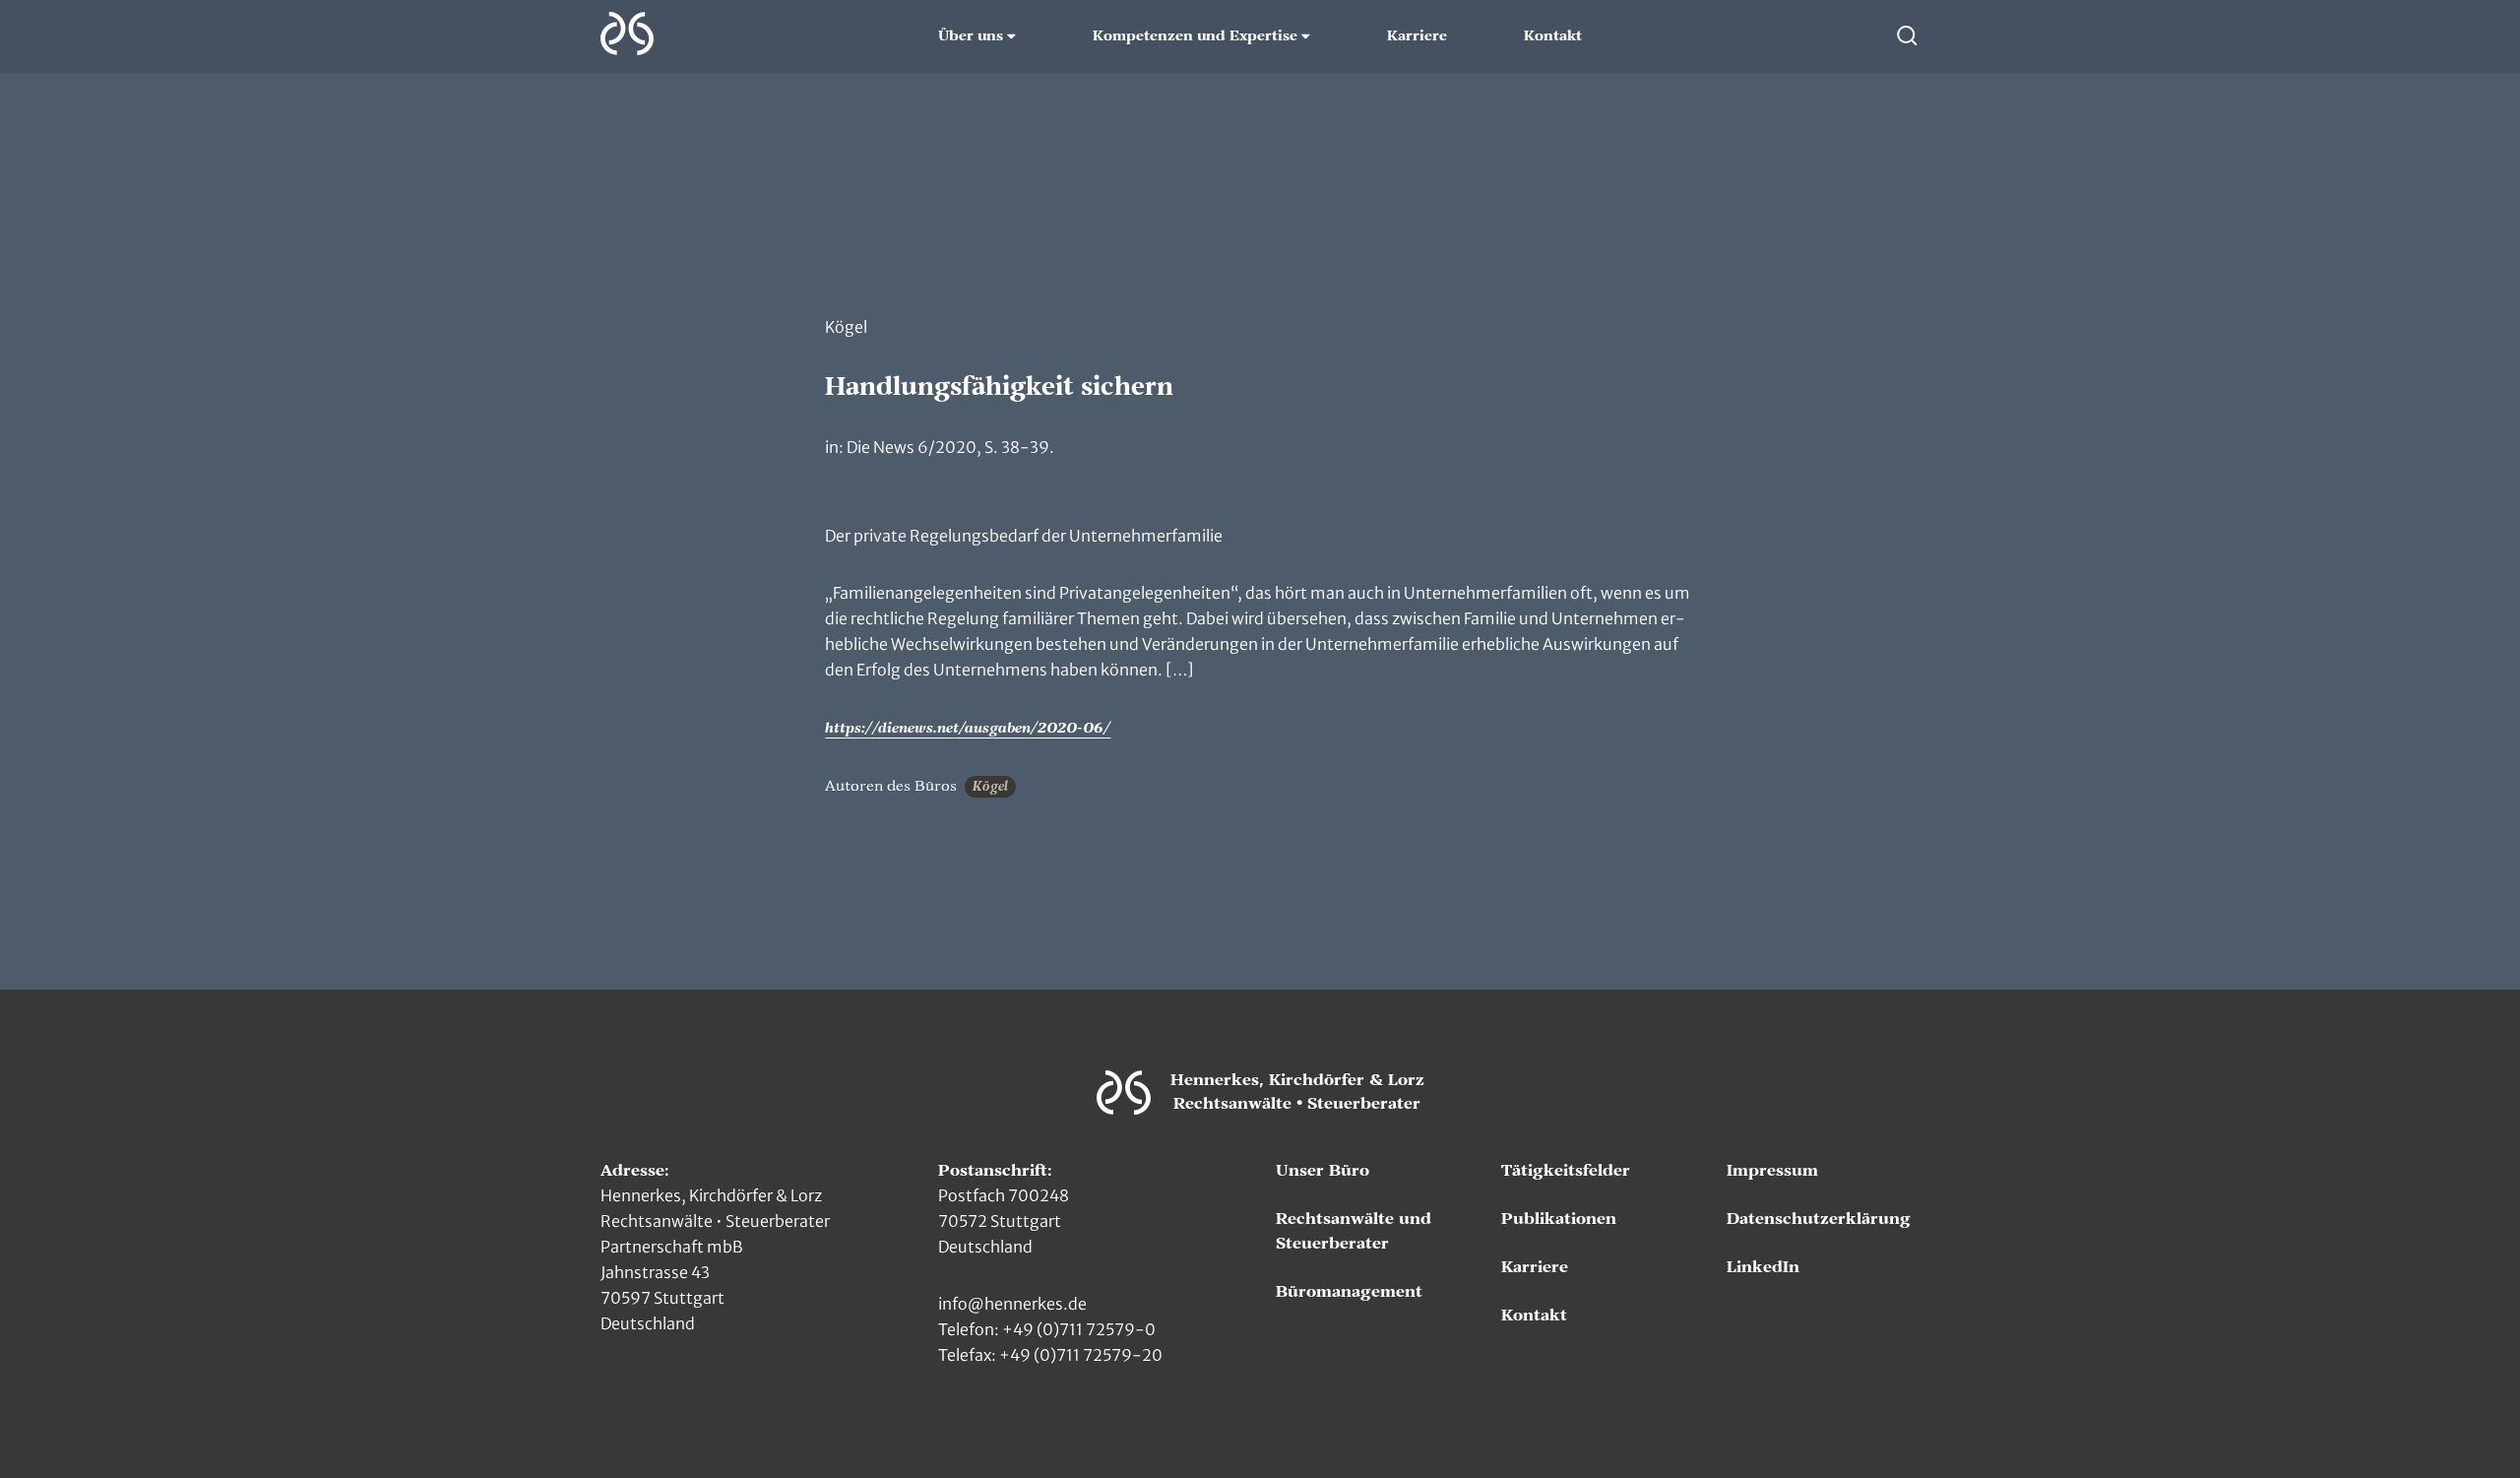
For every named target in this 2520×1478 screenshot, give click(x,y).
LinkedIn (1763, 1267)
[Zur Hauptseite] (627, 33)
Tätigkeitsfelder (1566, 1171)
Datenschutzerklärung (1819, 1219)
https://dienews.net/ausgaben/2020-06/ (968, 729)
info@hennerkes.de (1012, 1304)
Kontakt (1553, 36)
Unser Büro (1323, 1171)
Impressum (1772, 1171)
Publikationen (1559, 1219)
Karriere (1417, 36)
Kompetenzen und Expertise (1195, 36)
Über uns (971, 36)
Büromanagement (1349, 1292)
